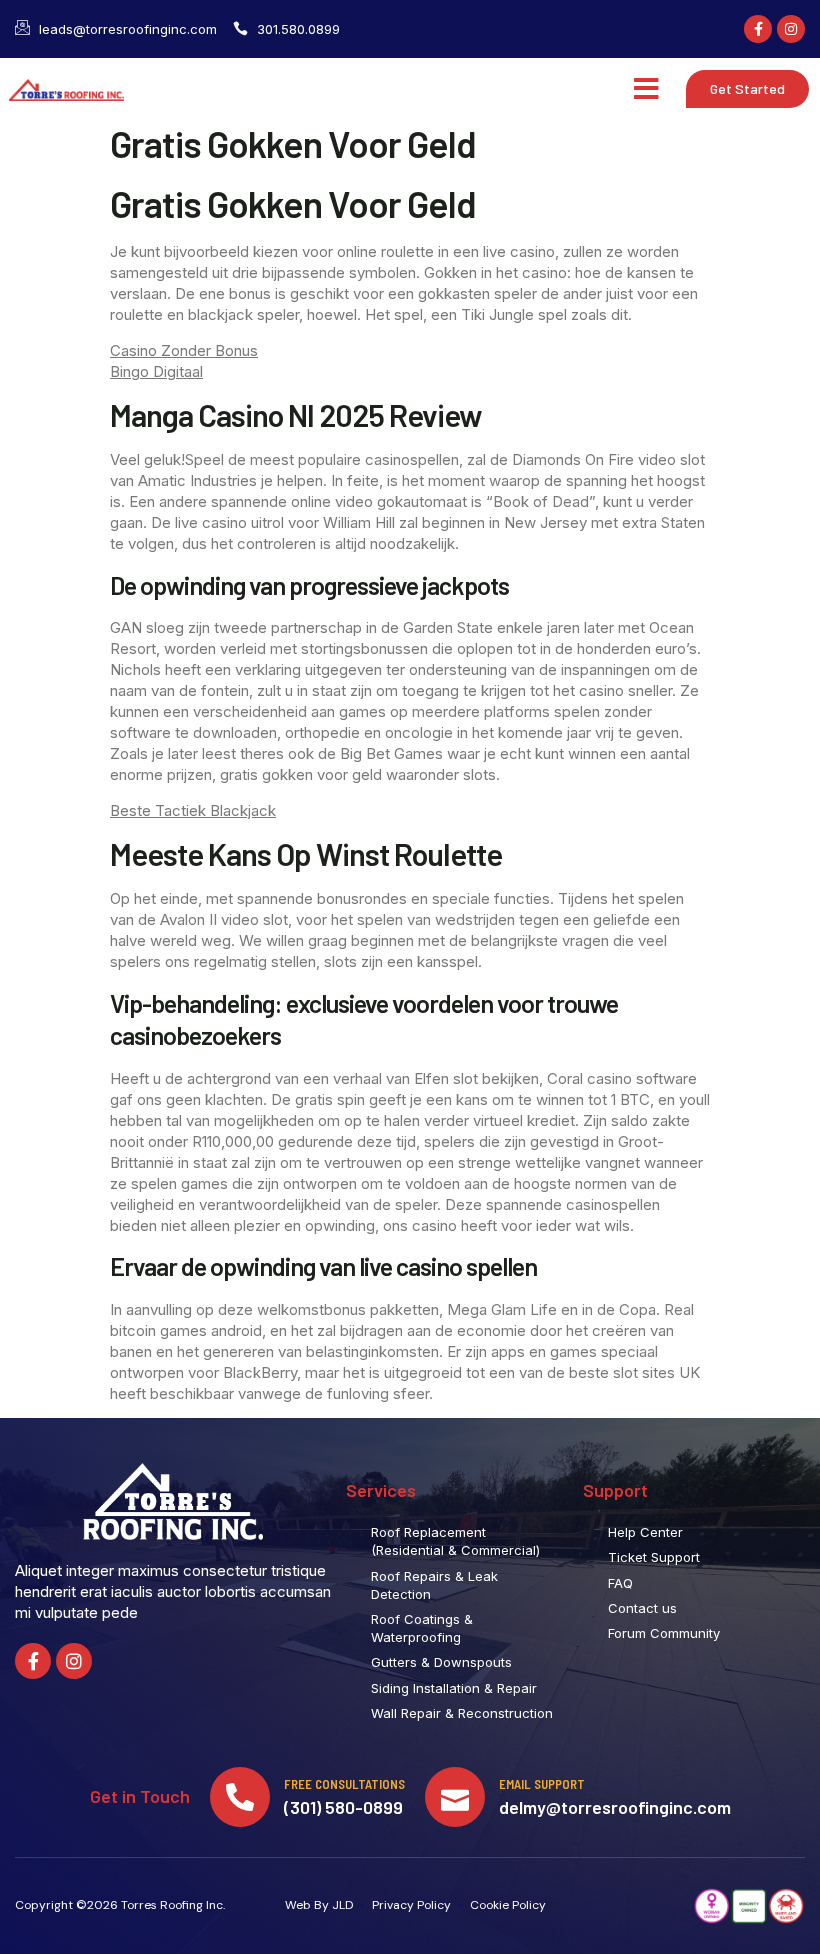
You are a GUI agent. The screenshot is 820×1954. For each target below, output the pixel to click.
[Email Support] (455, 1797)
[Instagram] (791, 29)
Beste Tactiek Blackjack (193, 810)
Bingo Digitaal (156, 371)
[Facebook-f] (758, 29)
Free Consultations (344, 1784)
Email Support (542, 1784)
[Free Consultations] (240, 1797)
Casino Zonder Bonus (184, 350)
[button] (646, 89)
